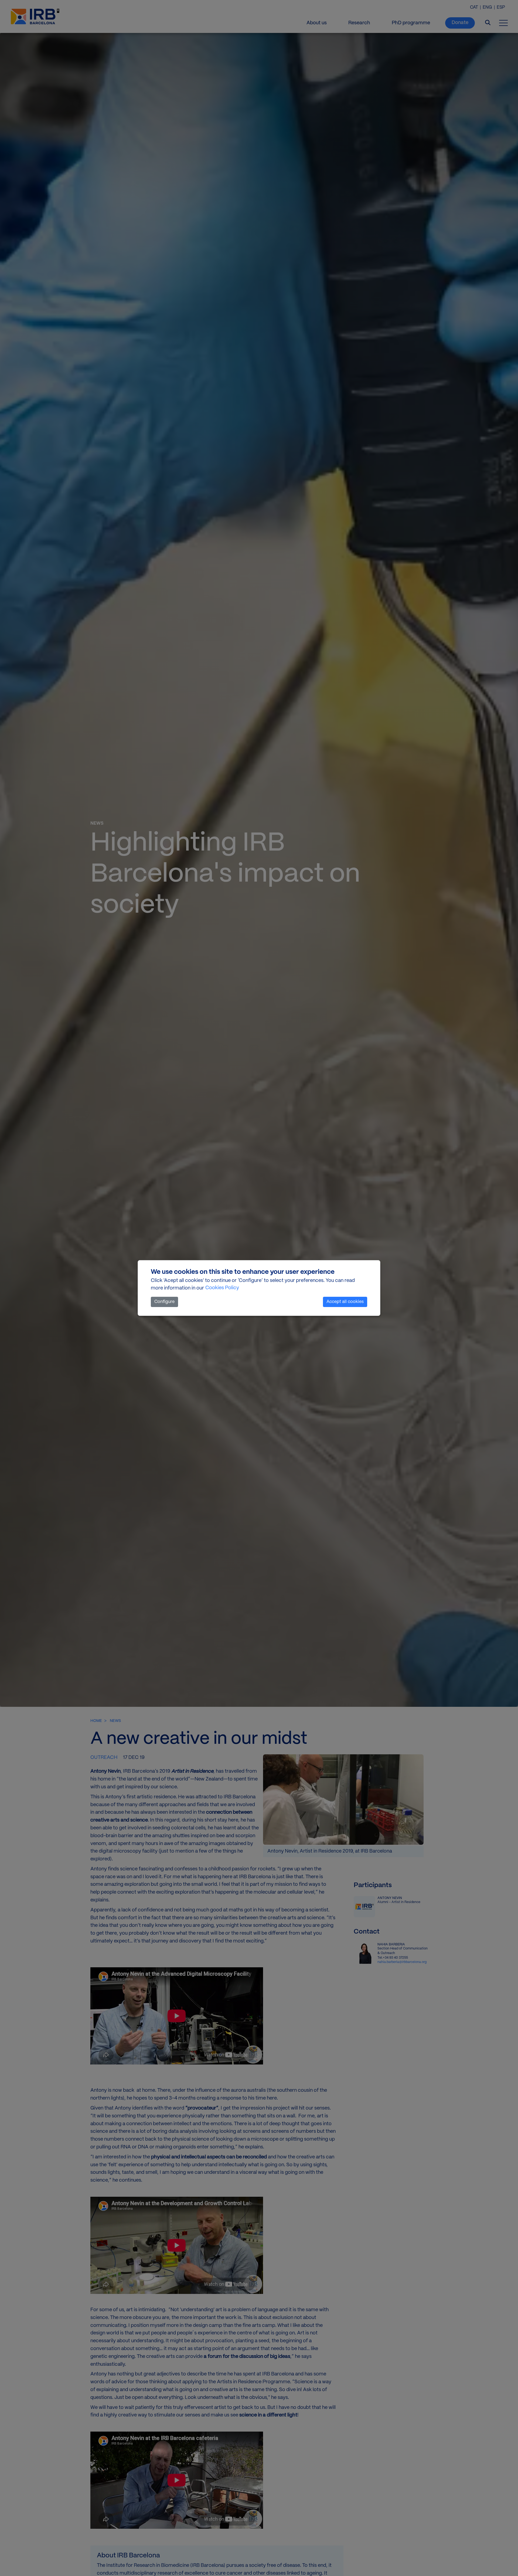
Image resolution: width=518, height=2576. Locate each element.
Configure (164, 1302)
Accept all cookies (345, 1302)
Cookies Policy (222, 1288)
